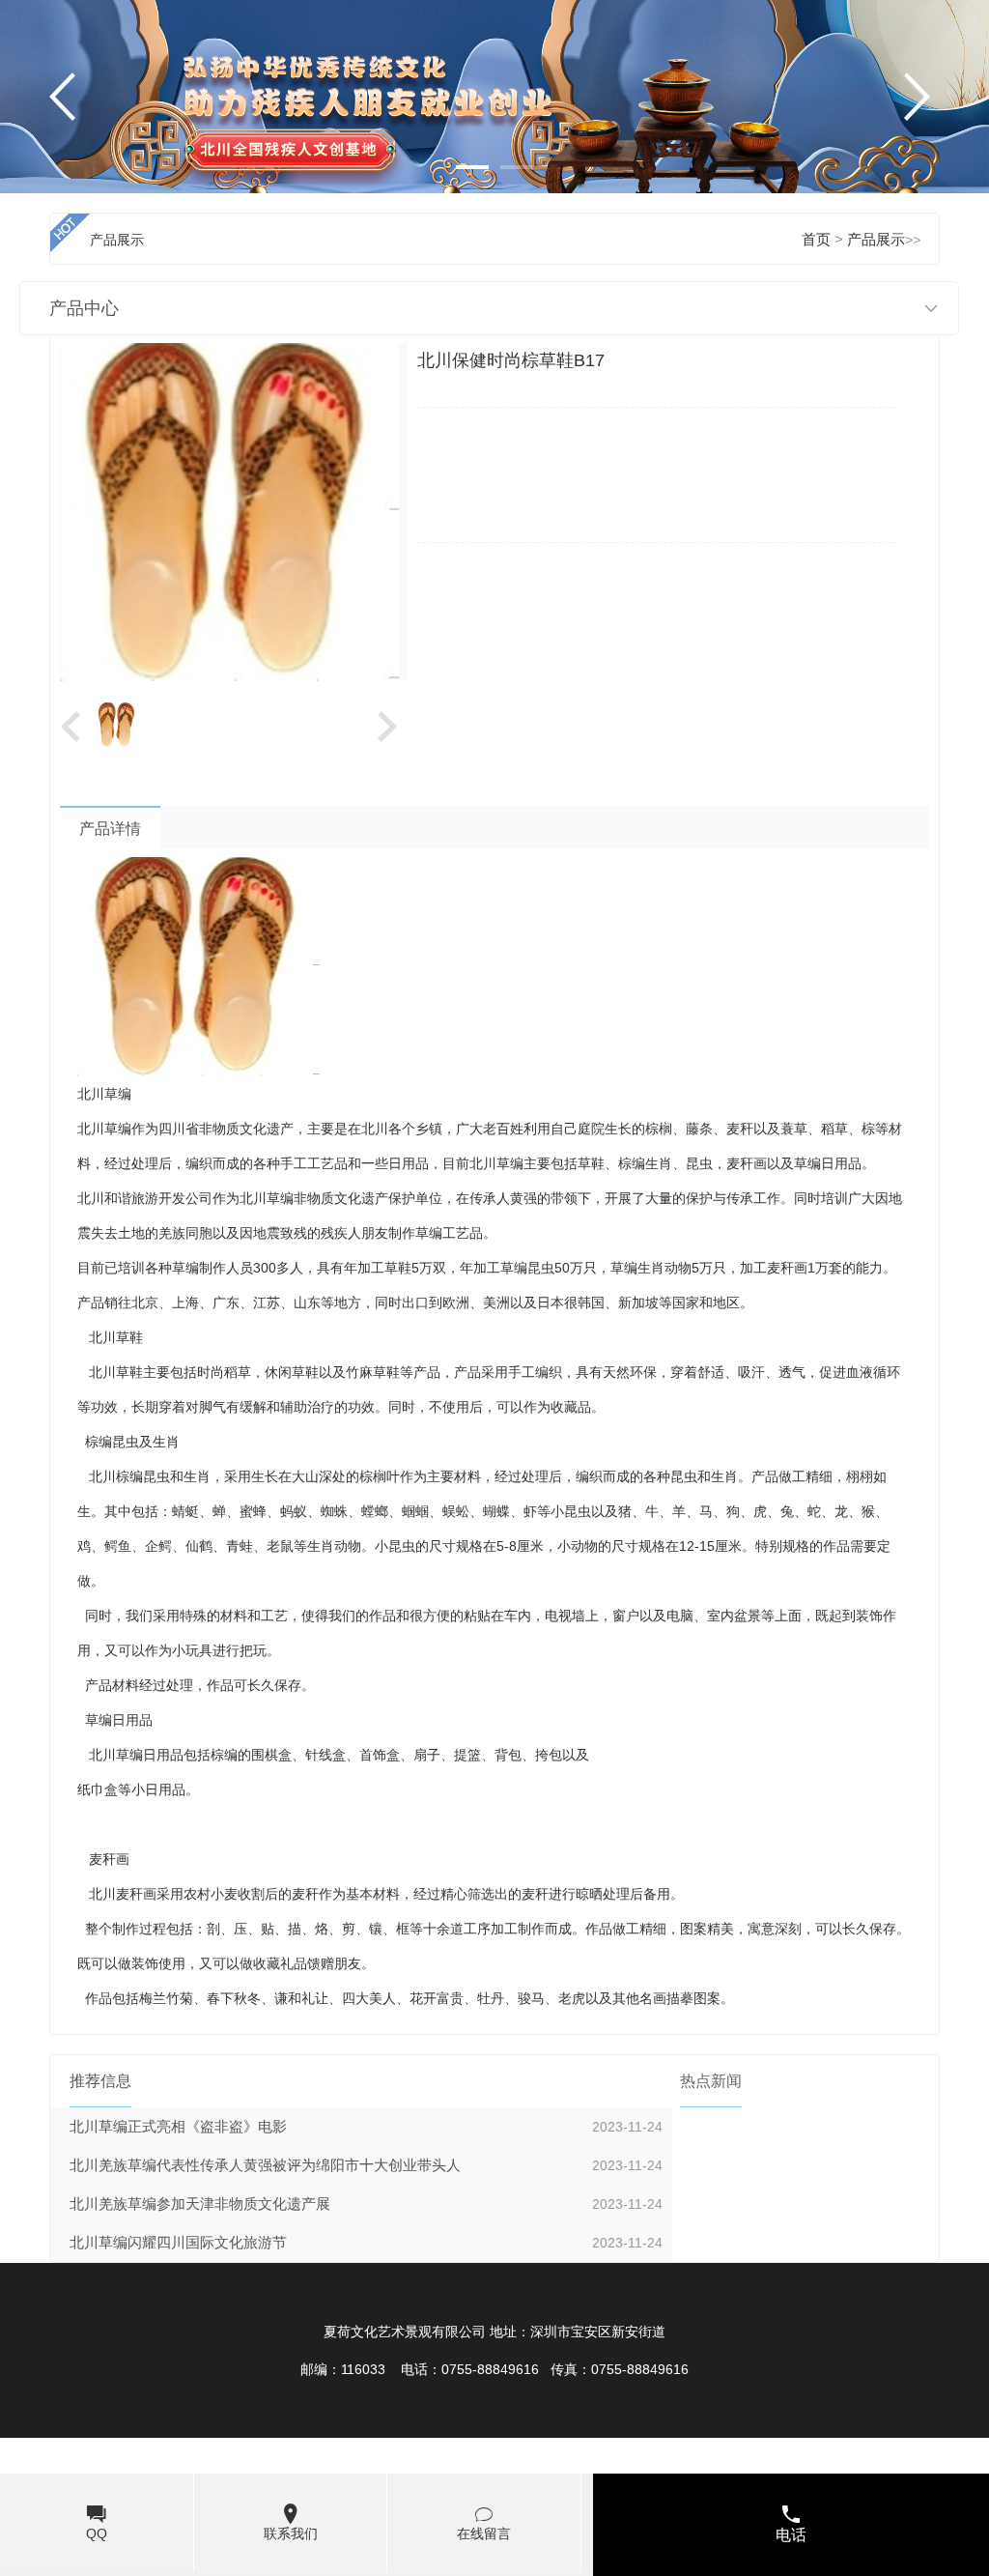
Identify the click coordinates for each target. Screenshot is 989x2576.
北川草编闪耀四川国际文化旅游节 (178, 2243)
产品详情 (110, 829)
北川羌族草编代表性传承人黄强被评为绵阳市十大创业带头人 (265, 2165)
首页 (816, 240)
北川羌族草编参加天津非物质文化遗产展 (200, 2204)
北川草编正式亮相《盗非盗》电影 (178, 2127)
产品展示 (876, 240)
